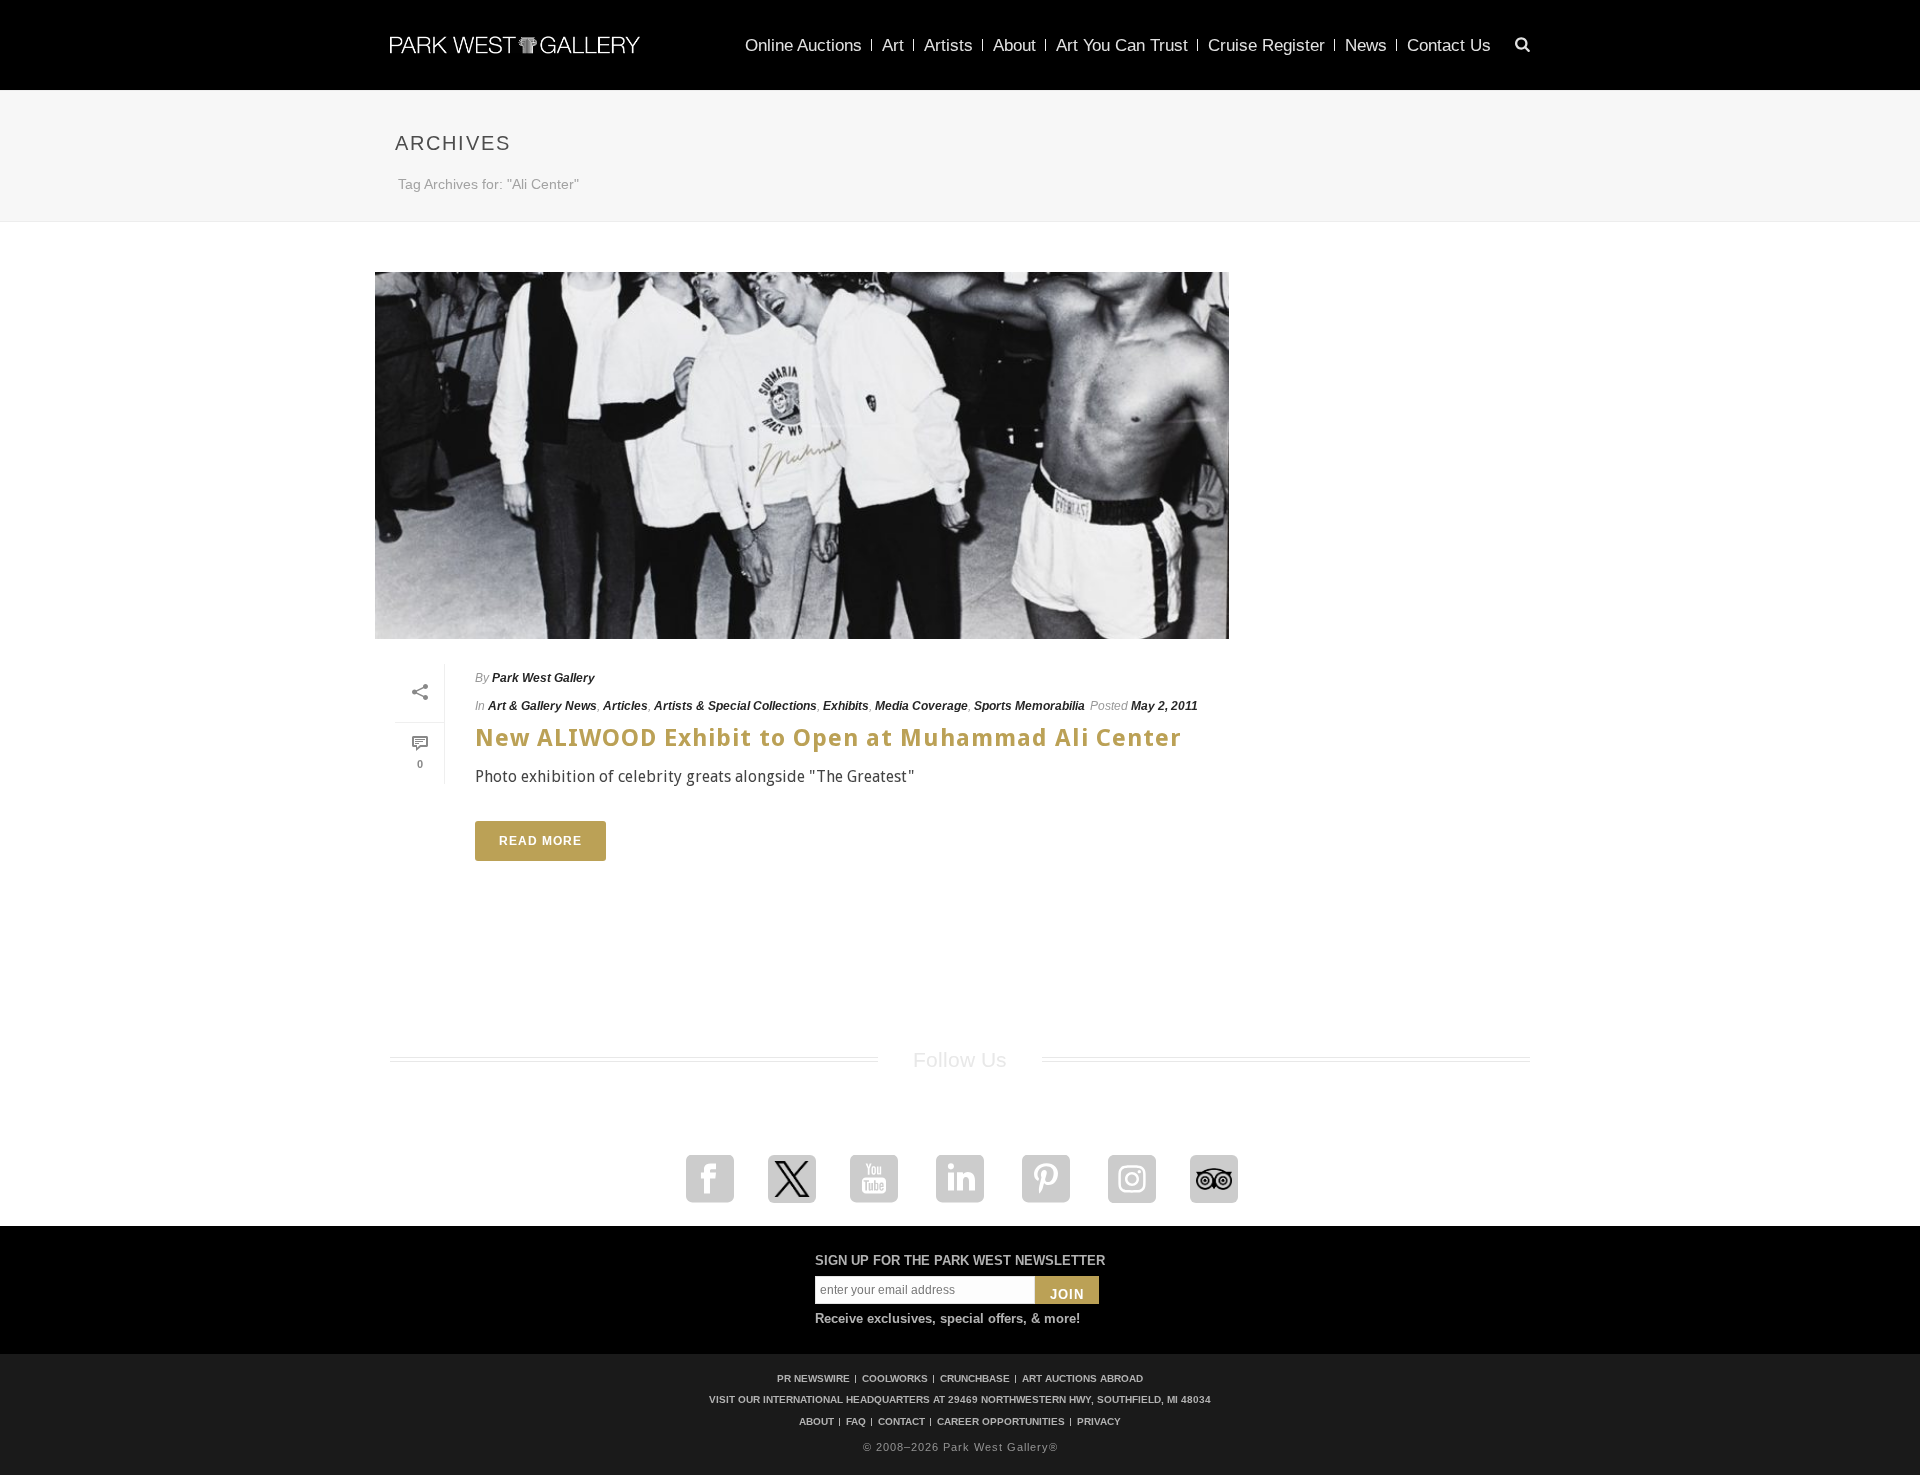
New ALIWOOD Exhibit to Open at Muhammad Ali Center (828, 738)
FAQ (856, 1422)
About (1014, 45)
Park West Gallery (543, 678)
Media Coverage (921, 706)
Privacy (1099, 1422)
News (1366, 45)
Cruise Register (1266, 45)
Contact (901, 1422)
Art (893, 45)
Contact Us (1449, 45)
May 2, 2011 (1164, 706)
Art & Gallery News (542, 706)
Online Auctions (803, 45)
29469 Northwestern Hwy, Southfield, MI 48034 (1079, 1399)
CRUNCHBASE (975, 1378)
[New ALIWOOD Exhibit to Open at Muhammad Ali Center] (802, 455)
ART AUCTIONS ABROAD (1082, 1378)
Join (1067, 1294)
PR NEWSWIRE (813, 1378)
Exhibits (846, 706)
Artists (948, 45)
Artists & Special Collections (735, 706)
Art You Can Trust (1122, 45)
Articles (625, 706)
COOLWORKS (895, 1378)
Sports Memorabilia (1029, 706)
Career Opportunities (1001, 1422)
